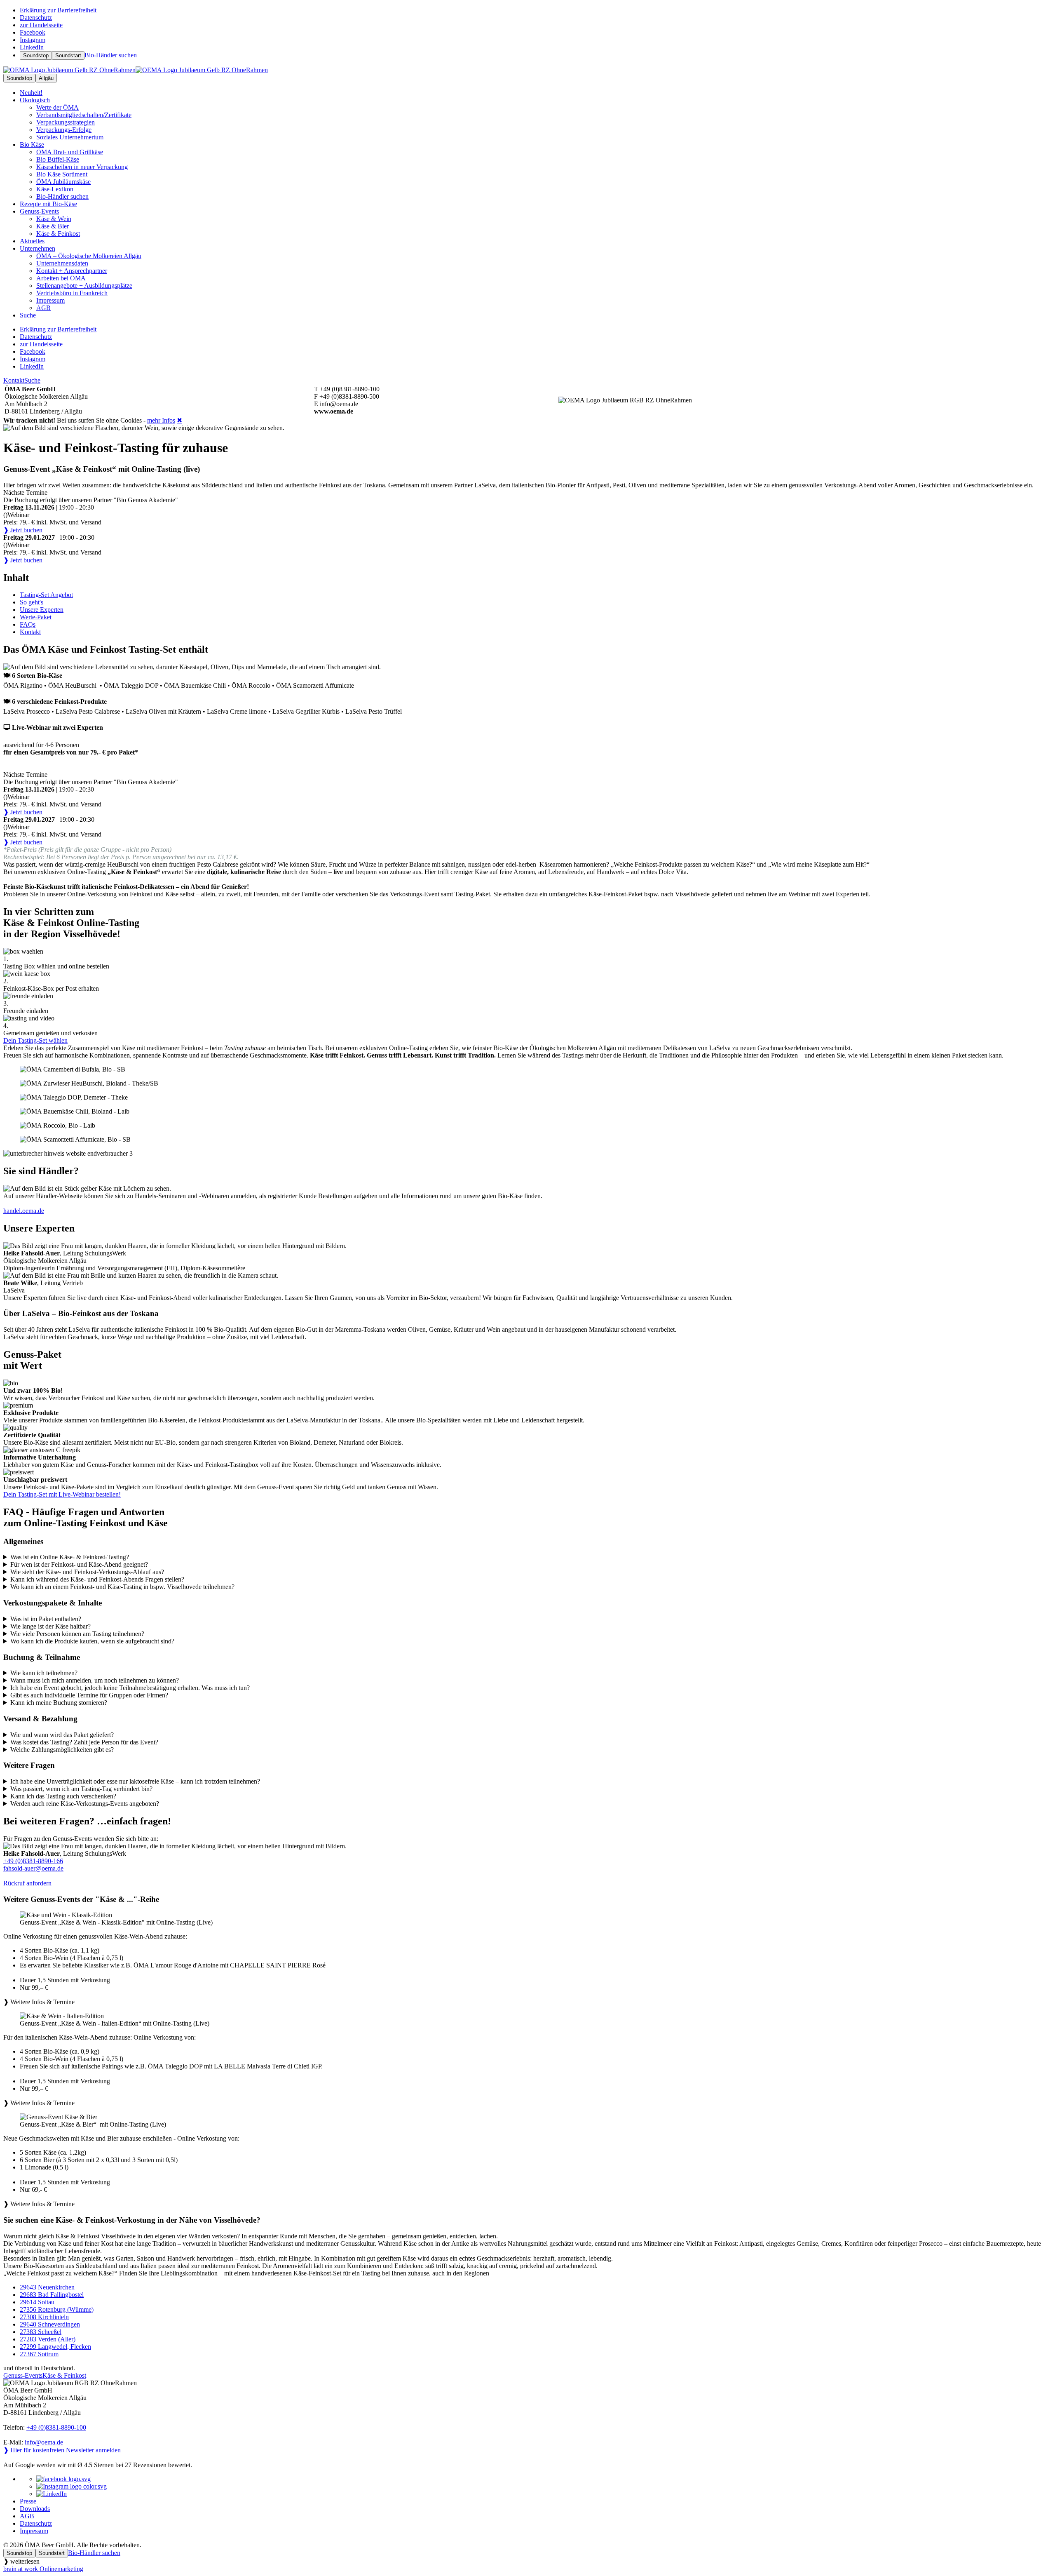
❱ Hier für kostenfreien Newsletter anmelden (62, 2450)
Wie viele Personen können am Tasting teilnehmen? (77, 1634)
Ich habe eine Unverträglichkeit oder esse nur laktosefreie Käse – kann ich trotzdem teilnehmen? (135, 1781)
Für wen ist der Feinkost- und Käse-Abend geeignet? (79, 1564)
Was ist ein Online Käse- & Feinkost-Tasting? (70, 1557)
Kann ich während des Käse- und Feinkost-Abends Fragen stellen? (97, 1579)
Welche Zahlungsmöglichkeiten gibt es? (62, 1750)
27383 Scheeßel (41, 2332)
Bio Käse (32, 145)
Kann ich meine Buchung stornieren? (59, 1703)
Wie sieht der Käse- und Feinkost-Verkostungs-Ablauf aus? (87, 1572)
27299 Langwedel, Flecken (55, 2347)
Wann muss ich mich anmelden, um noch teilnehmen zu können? (95, 1680)
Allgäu (46, 78)
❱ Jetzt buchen (23, 530)
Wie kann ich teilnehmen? (44, 1673)
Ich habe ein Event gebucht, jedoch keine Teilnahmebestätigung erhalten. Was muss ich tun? (130, 1688)
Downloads (35, 2509)
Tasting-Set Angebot (46, 595)
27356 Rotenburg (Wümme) (57, 2309)
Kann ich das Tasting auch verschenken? (63, 1796)
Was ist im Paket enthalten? (46, 1619)
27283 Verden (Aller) (48, 2339)
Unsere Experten (42, 610)
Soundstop (36, 55)
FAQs (28, 624)
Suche (32, 380)
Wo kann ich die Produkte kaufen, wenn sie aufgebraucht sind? (92, 1641)
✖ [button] (179, 420)
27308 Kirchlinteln (44, 2317)
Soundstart (68, 55)
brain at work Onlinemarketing (43, 2569)
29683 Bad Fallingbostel (52, 2295)
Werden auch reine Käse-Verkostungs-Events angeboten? (85, 1804)
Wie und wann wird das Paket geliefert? (62, 1735)
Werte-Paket (36, 617)
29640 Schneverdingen (50, 2324)
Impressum (34, 2531)
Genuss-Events (39, 211)
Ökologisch (35, 100)
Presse (28, 2501)
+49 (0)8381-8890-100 (56, 2427)
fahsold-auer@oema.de (33, 1868)
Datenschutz (36, 2523)
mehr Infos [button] (161, 420)
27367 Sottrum (39, 2354)
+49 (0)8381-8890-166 (33, 1861)
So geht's (32, 602)
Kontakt (14, 380)
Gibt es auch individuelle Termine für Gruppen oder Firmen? (89, 1695)
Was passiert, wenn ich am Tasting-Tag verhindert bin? (81, 1789)
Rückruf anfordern (27, 1883)
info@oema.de (44, 2442)
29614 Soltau (37, 2302)
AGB (27, 2516)
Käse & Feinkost (64, 2375)
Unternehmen (38, 248)
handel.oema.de (24, 1211)
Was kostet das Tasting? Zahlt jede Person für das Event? (84, 1742)
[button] (527, 1959)
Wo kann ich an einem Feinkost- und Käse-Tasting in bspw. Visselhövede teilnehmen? (122, 1587)
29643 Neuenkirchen (47, 2287)
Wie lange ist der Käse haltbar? (50, 1626)
